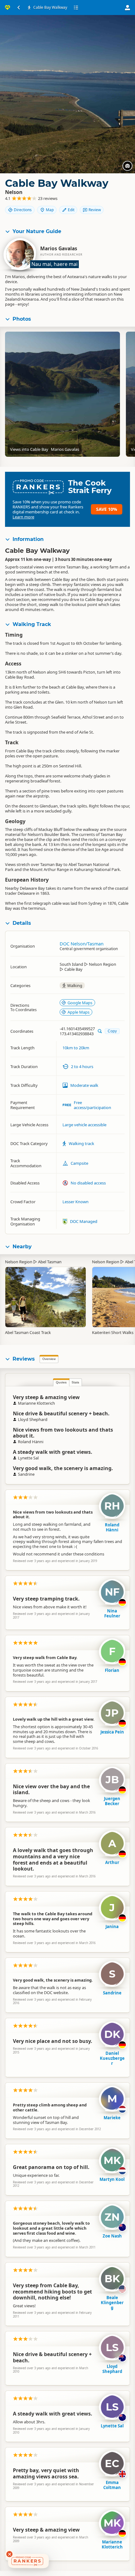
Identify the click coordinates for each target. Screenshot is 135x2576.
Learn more (23, 517)
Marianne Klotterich (112, 2544)
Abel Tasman (50, 1262)
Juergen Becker (112, 1801)
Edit (71, 210)
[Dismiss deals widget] (9, 2554)
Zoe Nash (112, 2236)
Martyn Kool (112, 2179)
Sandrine (112, 1993)
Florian (112, 1670)
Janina (112, 1927)
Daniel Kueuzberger (112, 2058)
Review (95, 210)
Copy (112, 1031)
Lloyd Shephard (112, 2369)
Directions (23, 210)
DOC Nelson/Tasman (82, 944)
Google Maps (80, 1003)
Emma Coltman (112, 2485)
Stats (75, 1382)
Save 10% (107, 509)
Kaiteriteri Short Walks (113, 1332)
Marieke (112, 2118)
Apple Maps (78, 1012)
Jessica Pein (112, 1732)
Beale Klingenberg (112, 2303)
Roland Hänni (112, 1527)
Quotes (61, 1382)
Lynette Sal (112, 2426)
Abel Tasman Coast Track (28, 1332)
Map (50, 210)
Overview (49, 1359)
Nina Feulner (112, 1613)
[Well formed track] (46, 1293)
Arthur (112, 1862)
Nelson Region (19, 1262)
